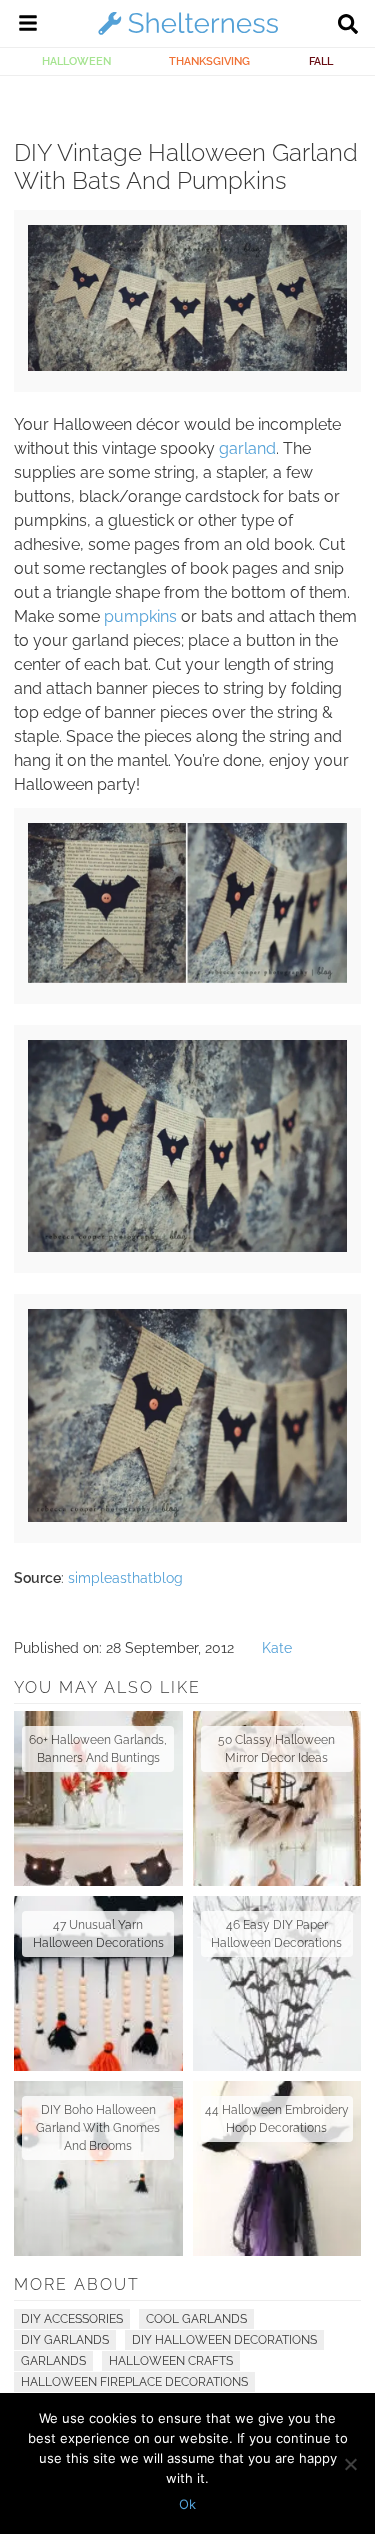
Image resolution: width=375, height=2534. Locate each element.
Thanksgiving (209, 61)
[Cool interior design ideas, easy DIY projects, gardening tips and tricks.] (188, 34)
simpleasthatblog (125, 1578)
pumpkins (140, 616)
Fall (321, 61)
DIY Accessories (72, 2319)
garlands (53, 2361)
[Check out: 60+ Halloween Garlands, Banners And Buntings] (98, 1798)
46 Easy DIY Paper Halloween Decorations (276, 1934)
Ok (187, 2504)
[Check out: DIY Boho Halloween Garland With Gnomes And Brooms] (98, 2168)
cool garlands (196, 2319)
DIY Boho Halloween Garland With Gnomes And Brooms (98, 2128)
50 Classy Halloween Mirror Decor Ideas (276, 1749)
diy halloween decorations (224, 2340)
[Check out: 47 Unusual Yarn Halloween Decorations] (98, 1983)
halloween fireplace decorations (134, 2382)
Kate (277, 1648)
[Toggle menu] (28, 26)
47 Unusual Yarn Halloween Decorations (98, 1934)
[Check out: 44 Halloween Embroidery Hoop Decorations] (277, 2168)
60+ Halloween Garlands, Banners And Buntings (98, 1749)
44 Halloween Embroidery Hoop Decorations (277, 2119)
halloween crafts (171, 2361)
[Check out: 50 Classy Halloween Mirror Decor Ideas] (277, 1798)
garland (247, 448)
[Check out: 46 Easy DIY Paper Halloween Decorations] (277, 1983)
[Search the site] (348, 26)
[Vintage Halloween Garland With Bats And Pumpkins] (187, 366)
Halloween (76, 61)
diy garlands (65, 2340)
